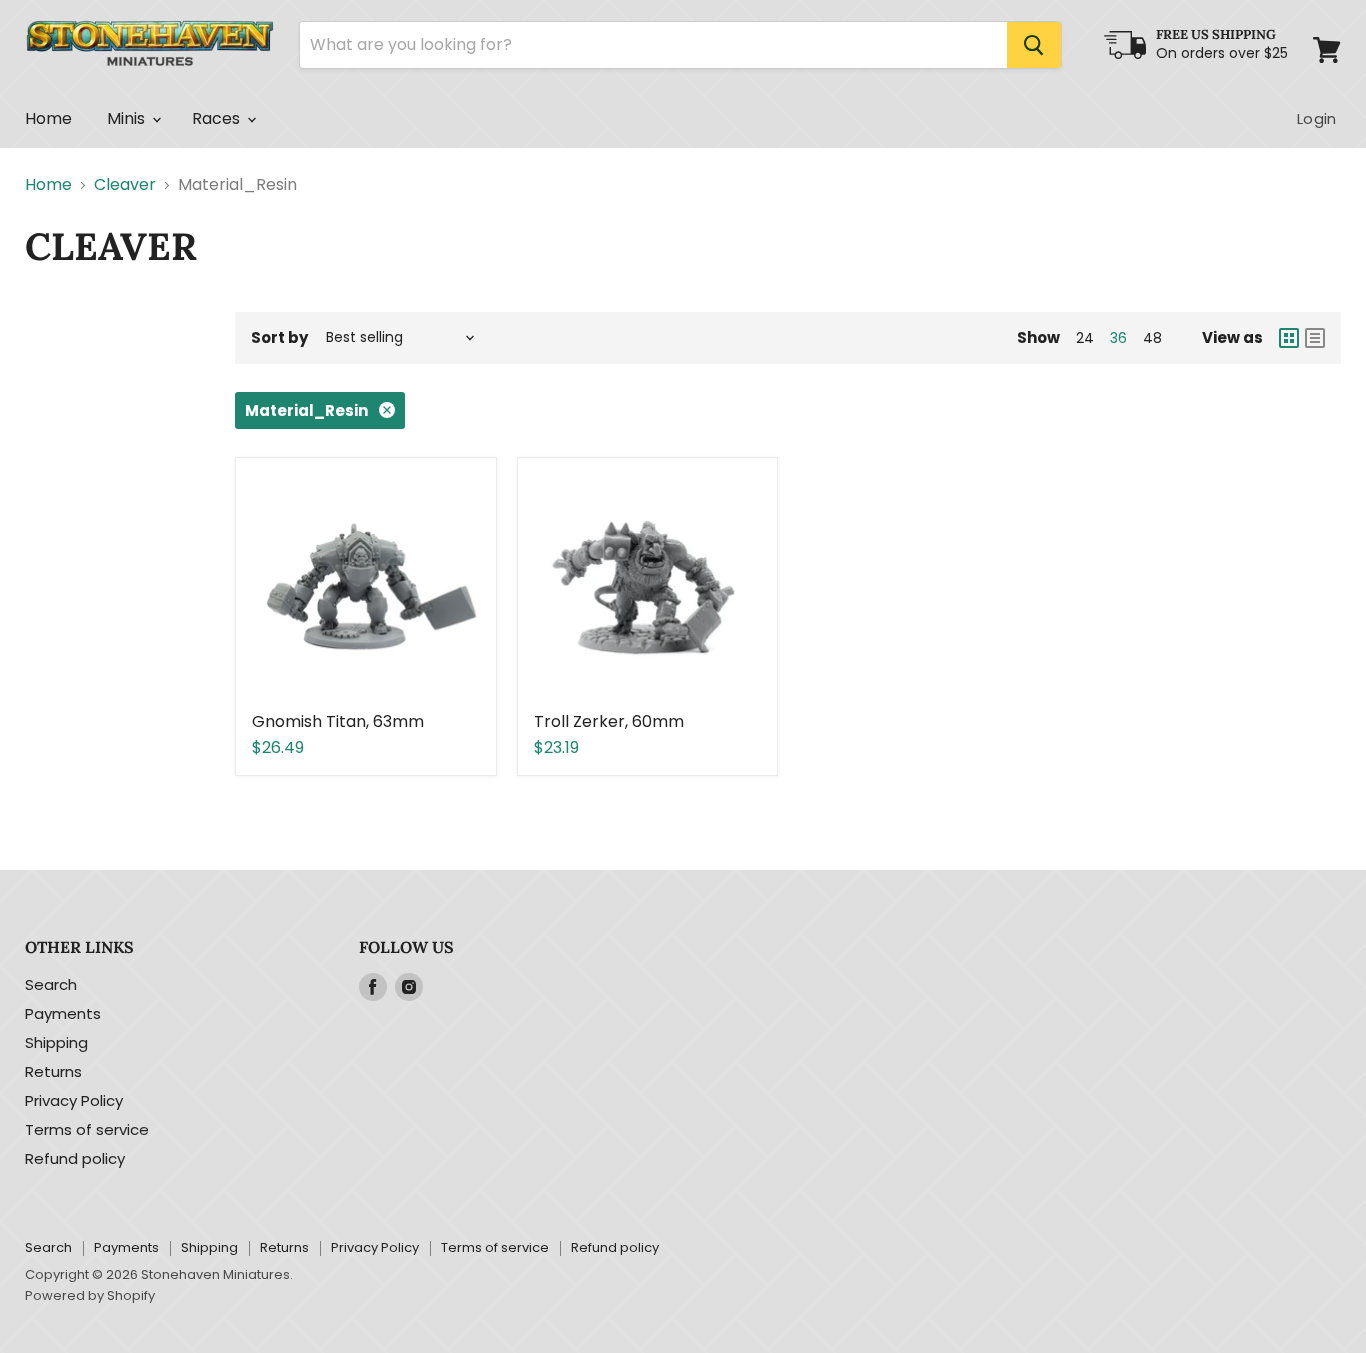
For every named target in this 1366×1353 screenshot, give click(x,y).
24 (1085, 338)
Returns (53, 1071)
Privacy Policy (74, 1100)
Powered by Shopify (90, 1295)
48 (1152, 338)
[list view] (1315, 338)
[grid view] (1289, 338)
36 (1118, 338)
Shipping (56, 1042)
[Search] (1034, 45)
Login (1316, 118)
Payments (63, 1013)
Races (218, 118)
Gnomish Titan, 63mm (338, 721)
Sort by (279, 337)
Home (49, 118)
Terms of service (87, 1129)
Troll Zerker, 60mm (609, 721)
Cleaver (125, 185)
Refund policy (75, 1158)
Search (51, 984)
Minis (128, 118)
